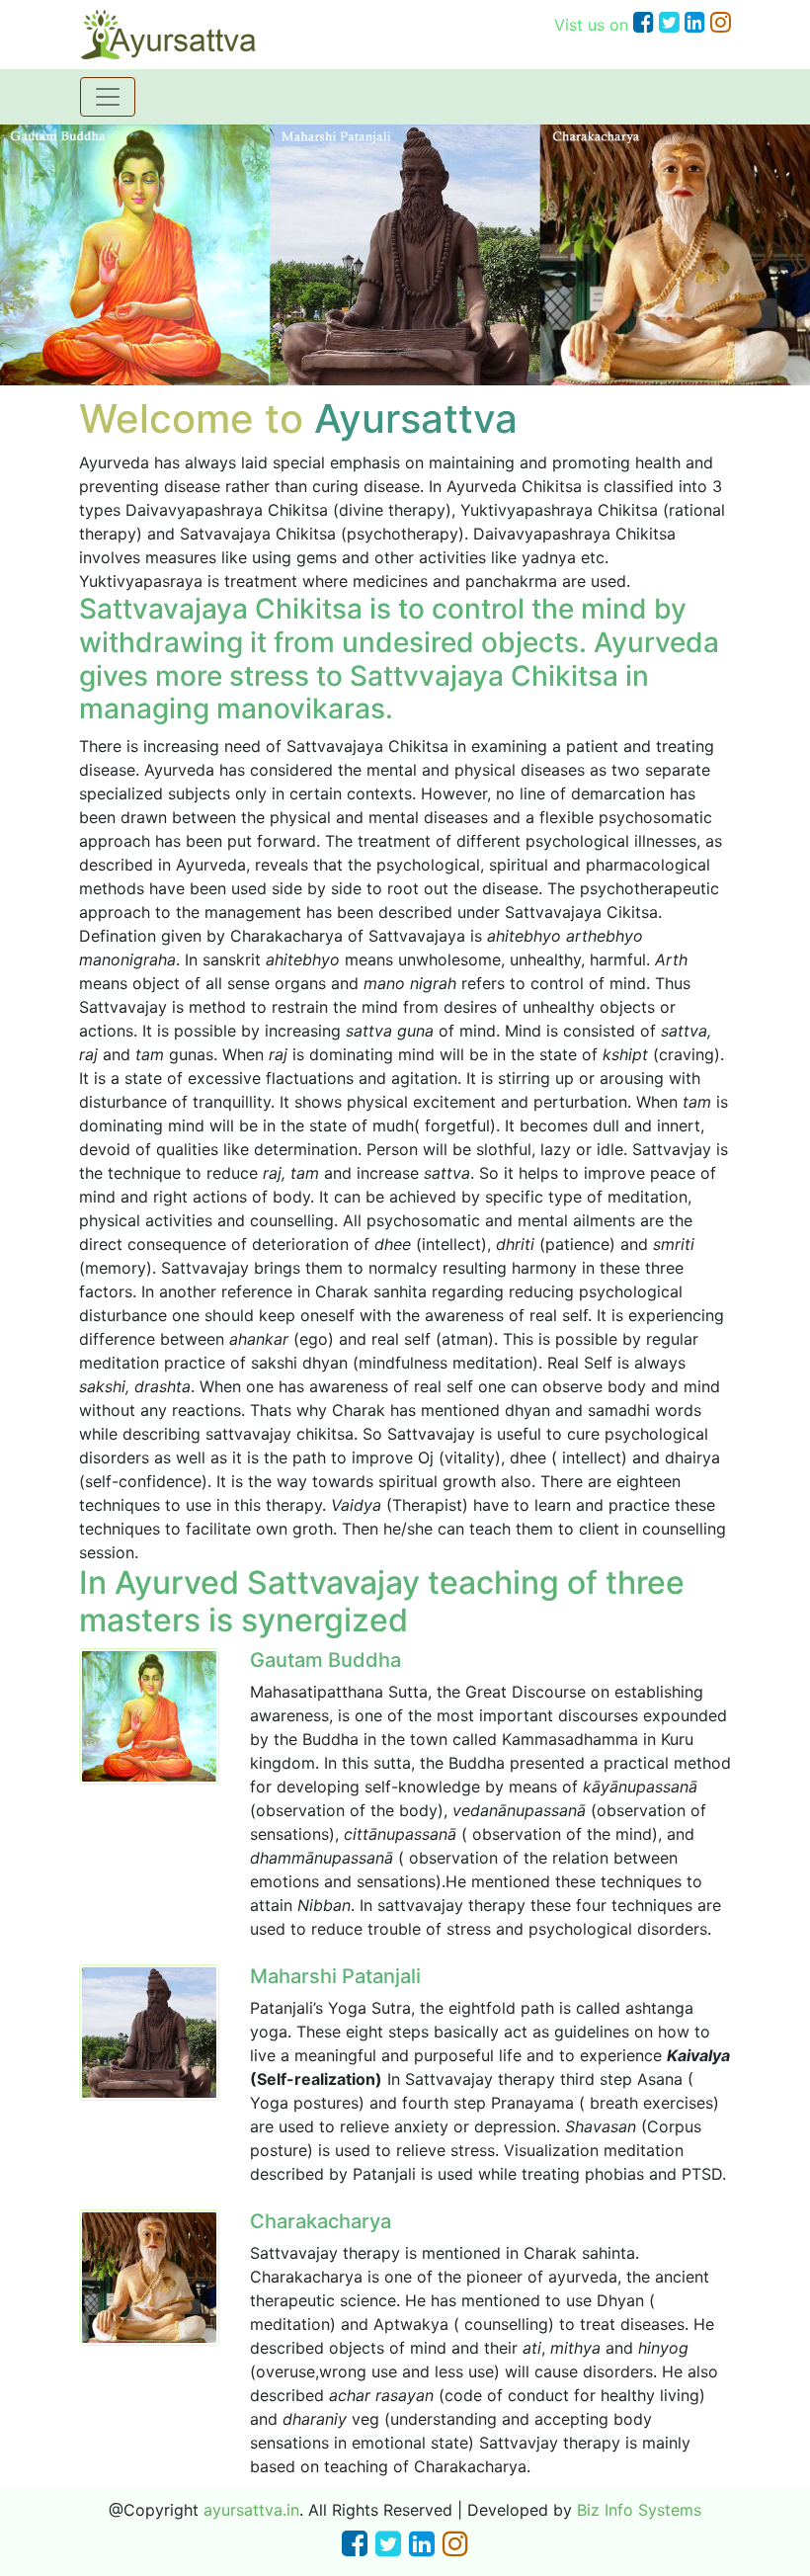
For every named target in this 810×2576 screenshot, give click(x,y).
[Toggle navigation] (108, 97)
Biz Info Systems (639, 2510)
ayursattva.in (251, 2510)
